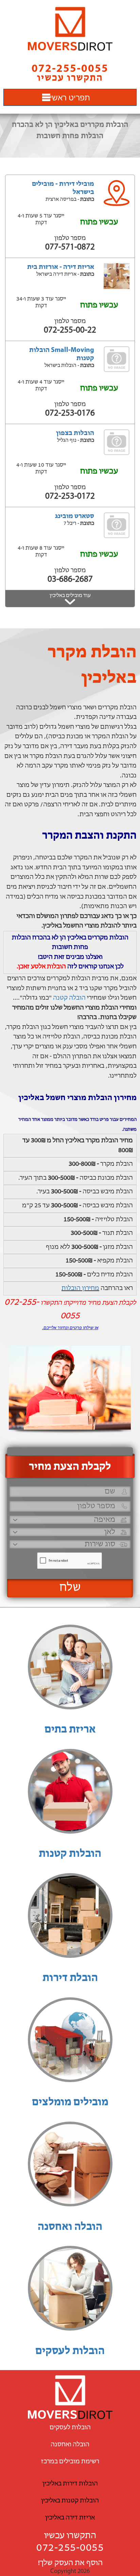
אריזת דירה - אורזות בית (61, 267)
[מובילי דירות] (70, 29)
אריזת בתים (70, 1730)
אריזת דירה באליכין (70, 2518)
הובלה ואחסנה (70, 2227)
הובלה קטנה (69, 998)
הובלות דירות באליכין (70, 2484)
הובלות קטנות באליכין (70, 2501)
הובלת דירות (70, 1978)
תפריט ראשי (70, 97)
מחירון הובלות (80, 1288)
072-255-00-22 (70, 330)
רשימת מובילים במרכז (70, 2462)
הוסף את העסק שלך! (70, 2563)
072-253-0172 (70, 496)
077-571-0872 (70, 247)
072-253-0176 (70, 413)
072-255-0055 (70, 2548)
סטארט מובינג (75, 516)
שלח (70, 1588)
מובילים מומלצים (70, 2103)
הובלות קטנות (70, 1854)
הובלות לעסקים (70, 2351)
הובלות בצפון (75, 433)
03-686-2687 (70, 579)
